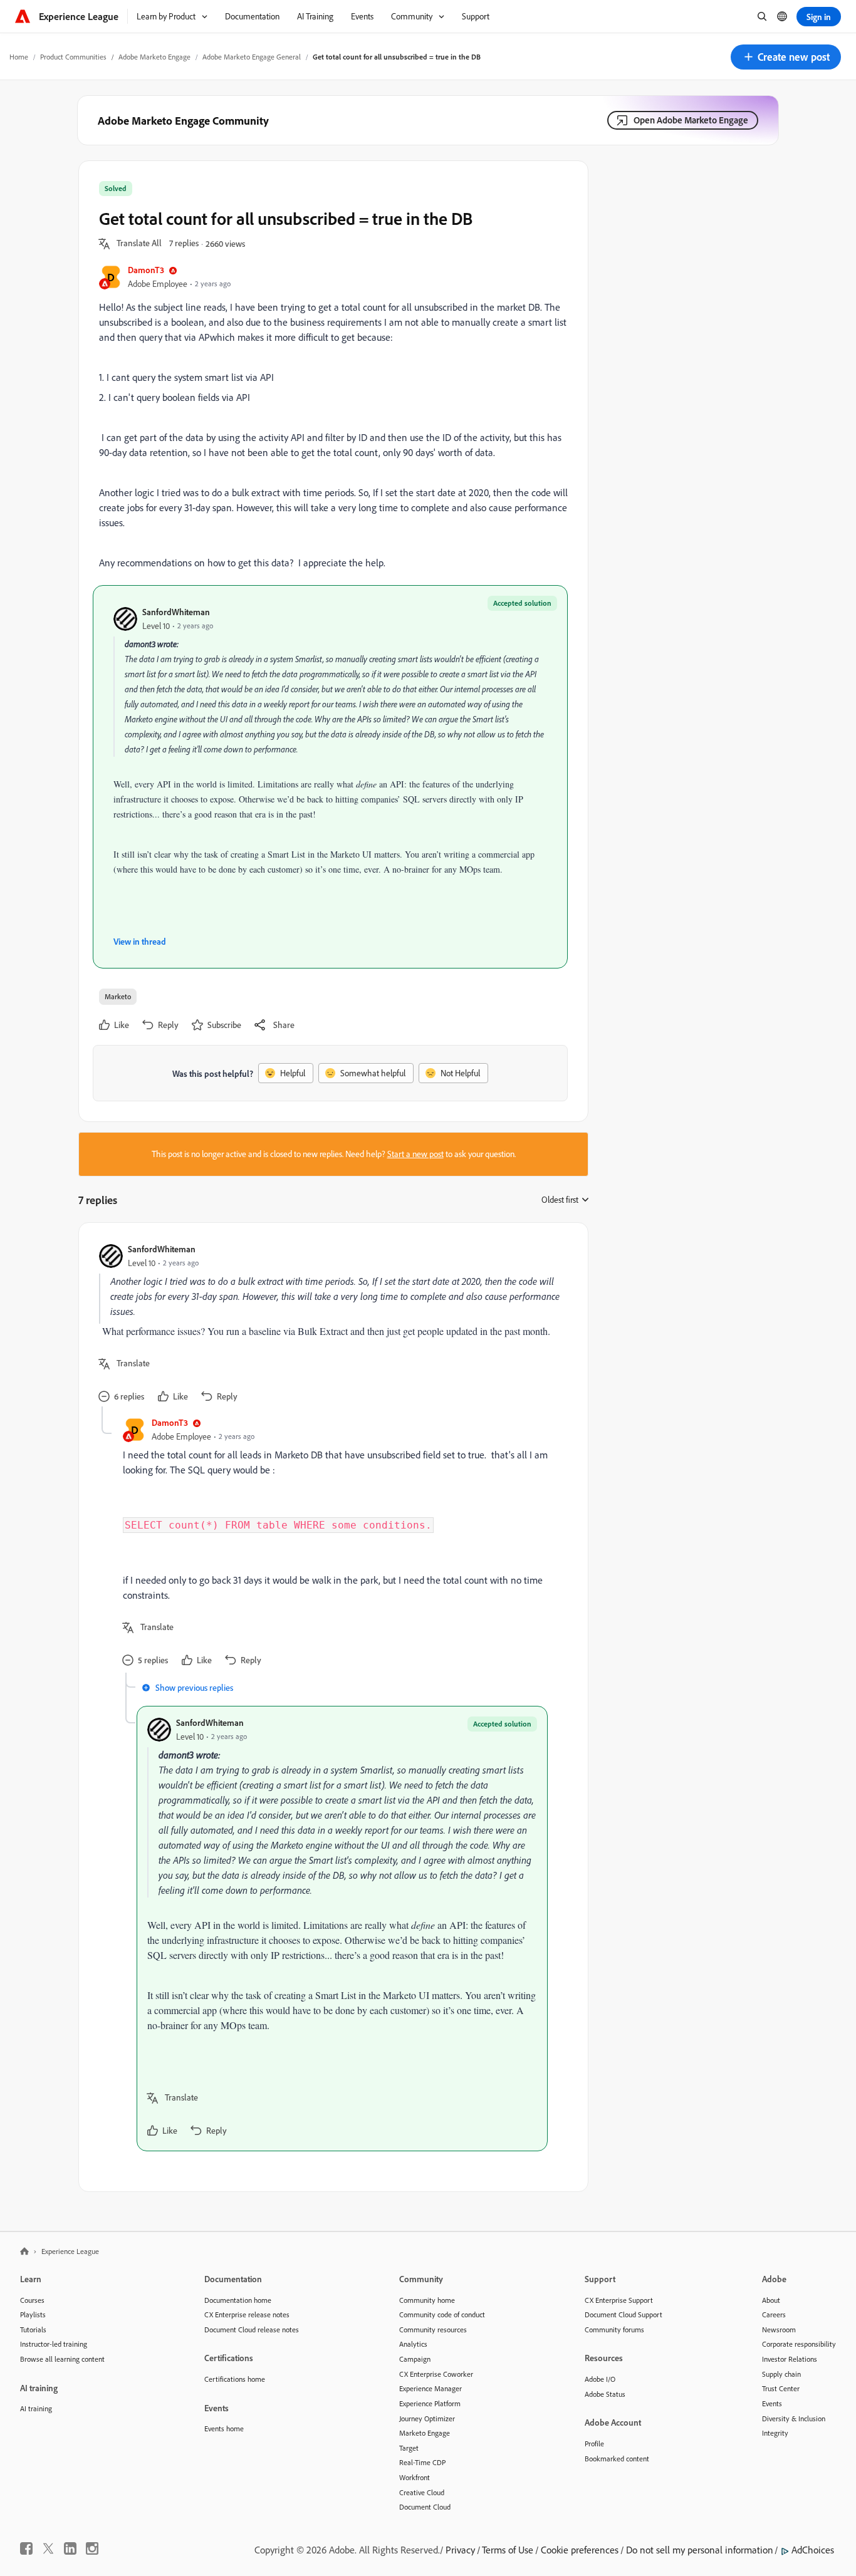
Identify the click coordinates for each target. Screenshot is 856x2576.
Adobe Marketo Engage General (252, 57)
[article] (330, 1325)
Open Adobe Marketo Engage (691, 120)
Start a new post (415, 1154)
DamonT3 (146, 270)
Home (19, 57)
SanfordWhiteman (176, 612)
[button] (786, 57)
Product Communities (73, 57)
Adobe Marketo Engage (154, 57)
